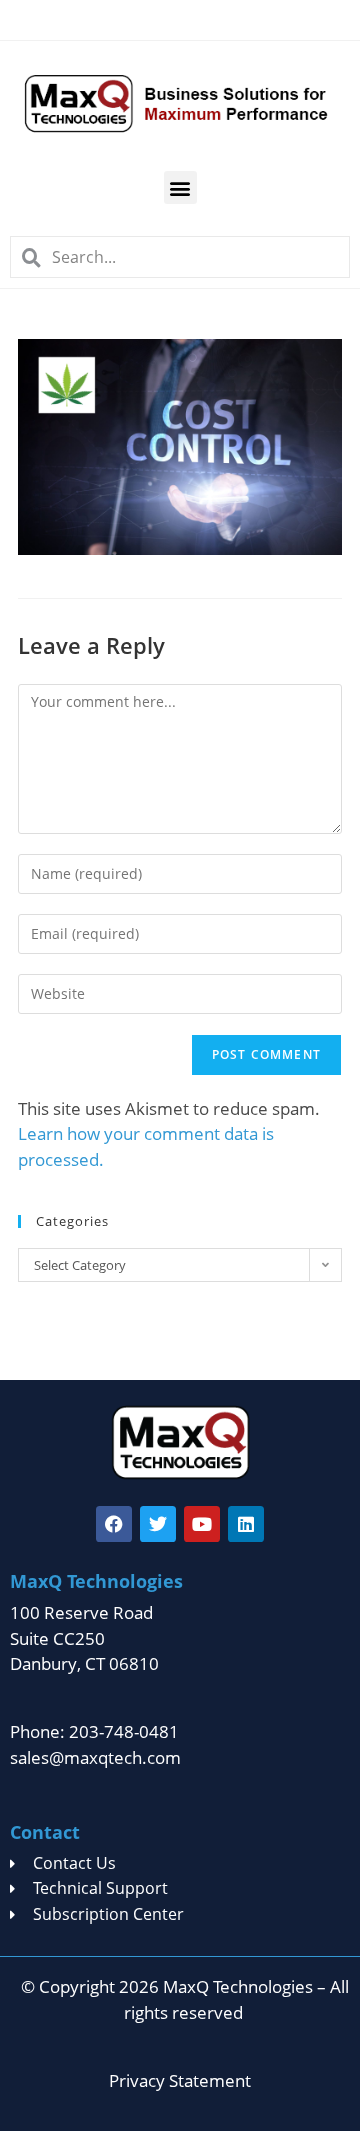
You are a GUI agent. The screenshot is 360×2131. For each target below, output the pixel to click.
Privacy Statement (180, 2080)
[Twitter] (158, 1524)
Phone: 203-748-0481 (94, 1731)
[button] (180, 187)
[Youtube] (202, 1524)
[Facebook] (114, 1524)
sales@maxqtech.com (95, 1757)
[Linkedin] (246, 1524)
